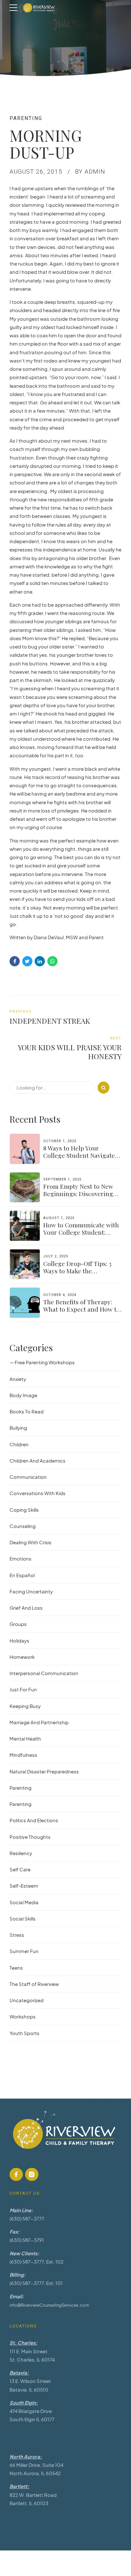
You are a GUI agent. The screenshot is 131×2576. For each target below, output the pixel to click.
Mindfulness (23, 1755)
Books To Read (27, 1411)
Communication (28, 1477)
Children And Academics (38, 1460)
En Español (22, 1575)
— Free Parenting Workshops (42, 1362)
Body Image (23, 1395)
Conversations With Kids (38, 1493)
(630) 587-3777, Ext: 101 (36, 2283)
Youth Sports (24, 2033)
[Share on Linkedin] (40, 961)
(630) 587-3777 (27, 2218)
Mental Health (25, 1738)
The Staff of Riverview (34, 1984)
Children (19, 1444)
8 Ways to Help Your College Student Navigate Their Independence (79, 1155)
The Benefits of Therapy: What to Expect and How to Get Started (82, 1309)
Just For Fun (23, 1689)
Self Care (20, 1869)
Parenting (26, 118)
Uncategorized (27, 2000)
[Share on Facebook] (15, 961)
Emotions (21, 1558)
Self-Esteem (24, 1886)
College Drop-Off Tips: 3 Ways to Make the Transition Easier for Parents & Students (77, 1274)
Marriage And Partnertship (39, 1722)
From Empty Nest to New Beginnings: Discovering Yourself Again (78, 1194)
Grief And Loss (26, 1608)
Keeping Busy (25, 1706)
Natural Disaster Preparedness (44, 1771)
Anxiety (18, 1379)
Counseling (23, 1526)
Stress (17, 1935)
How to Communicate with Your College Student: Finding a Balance (81, 1232)
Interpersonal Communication (44, 1673)
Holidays (19, 1640)
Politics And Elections (34, 1820)
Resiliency (21, 1853)
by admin (90, 172)
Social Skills (23, 1918)
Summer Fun (24, 1951)
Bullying (18, 1428)
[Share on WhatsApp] (52, 961)
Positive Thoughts (30, 1837)
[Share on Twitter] (27, 961)
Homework (22, 1657)
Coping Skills (24, 1510)
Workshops (23, 2016)
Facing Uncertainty (31, 1591)
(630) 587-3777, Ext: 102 (37, 2261)
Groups (18, 1624)
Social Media (24, 1902)
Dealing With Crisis (31, 1542)
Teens (16, 1968)
